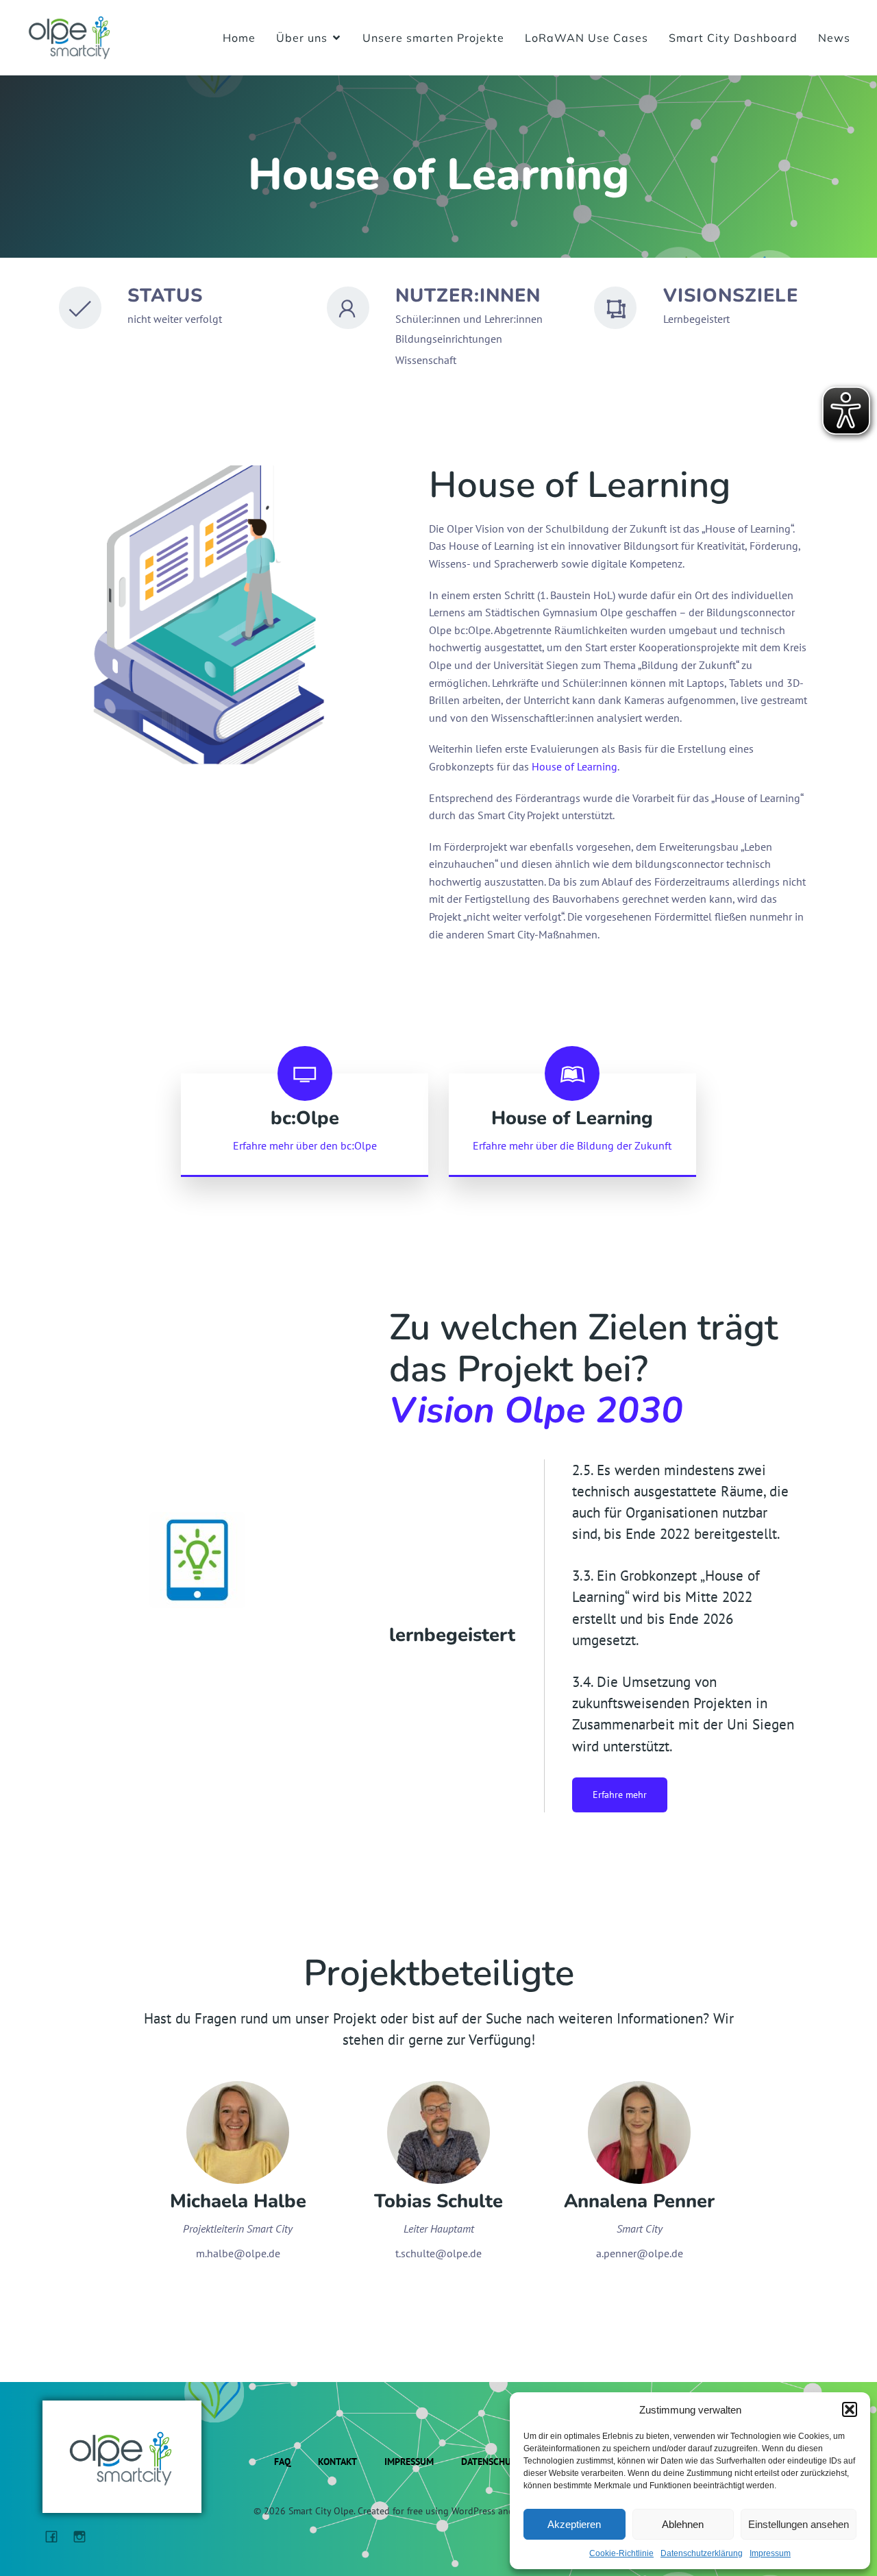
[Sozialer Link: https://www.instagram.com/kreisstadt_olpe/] (85, 2536)
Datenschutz (491, 2462)
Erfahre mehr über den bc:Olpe (305, 1145)
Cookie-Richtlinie (621, 2553)
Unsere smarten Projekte (433, 38)
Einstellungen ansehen (799, 2524)
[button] (850, 2409)
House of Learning (575, 766)
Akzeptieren (574, 2524)
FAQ (282, 2462)
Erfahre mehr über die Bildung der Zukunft (572, 1145)
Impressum (770, 2553)
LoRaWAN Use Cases (586, 38)
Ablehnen (683, 2524)
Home (239, 38)
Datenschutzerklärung (702, 2553)
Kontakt (337, 2462)
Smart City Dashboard (733, 38)
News (834, 38)
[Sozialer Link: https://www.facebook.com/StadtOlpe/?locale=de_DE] (57, 2536)
